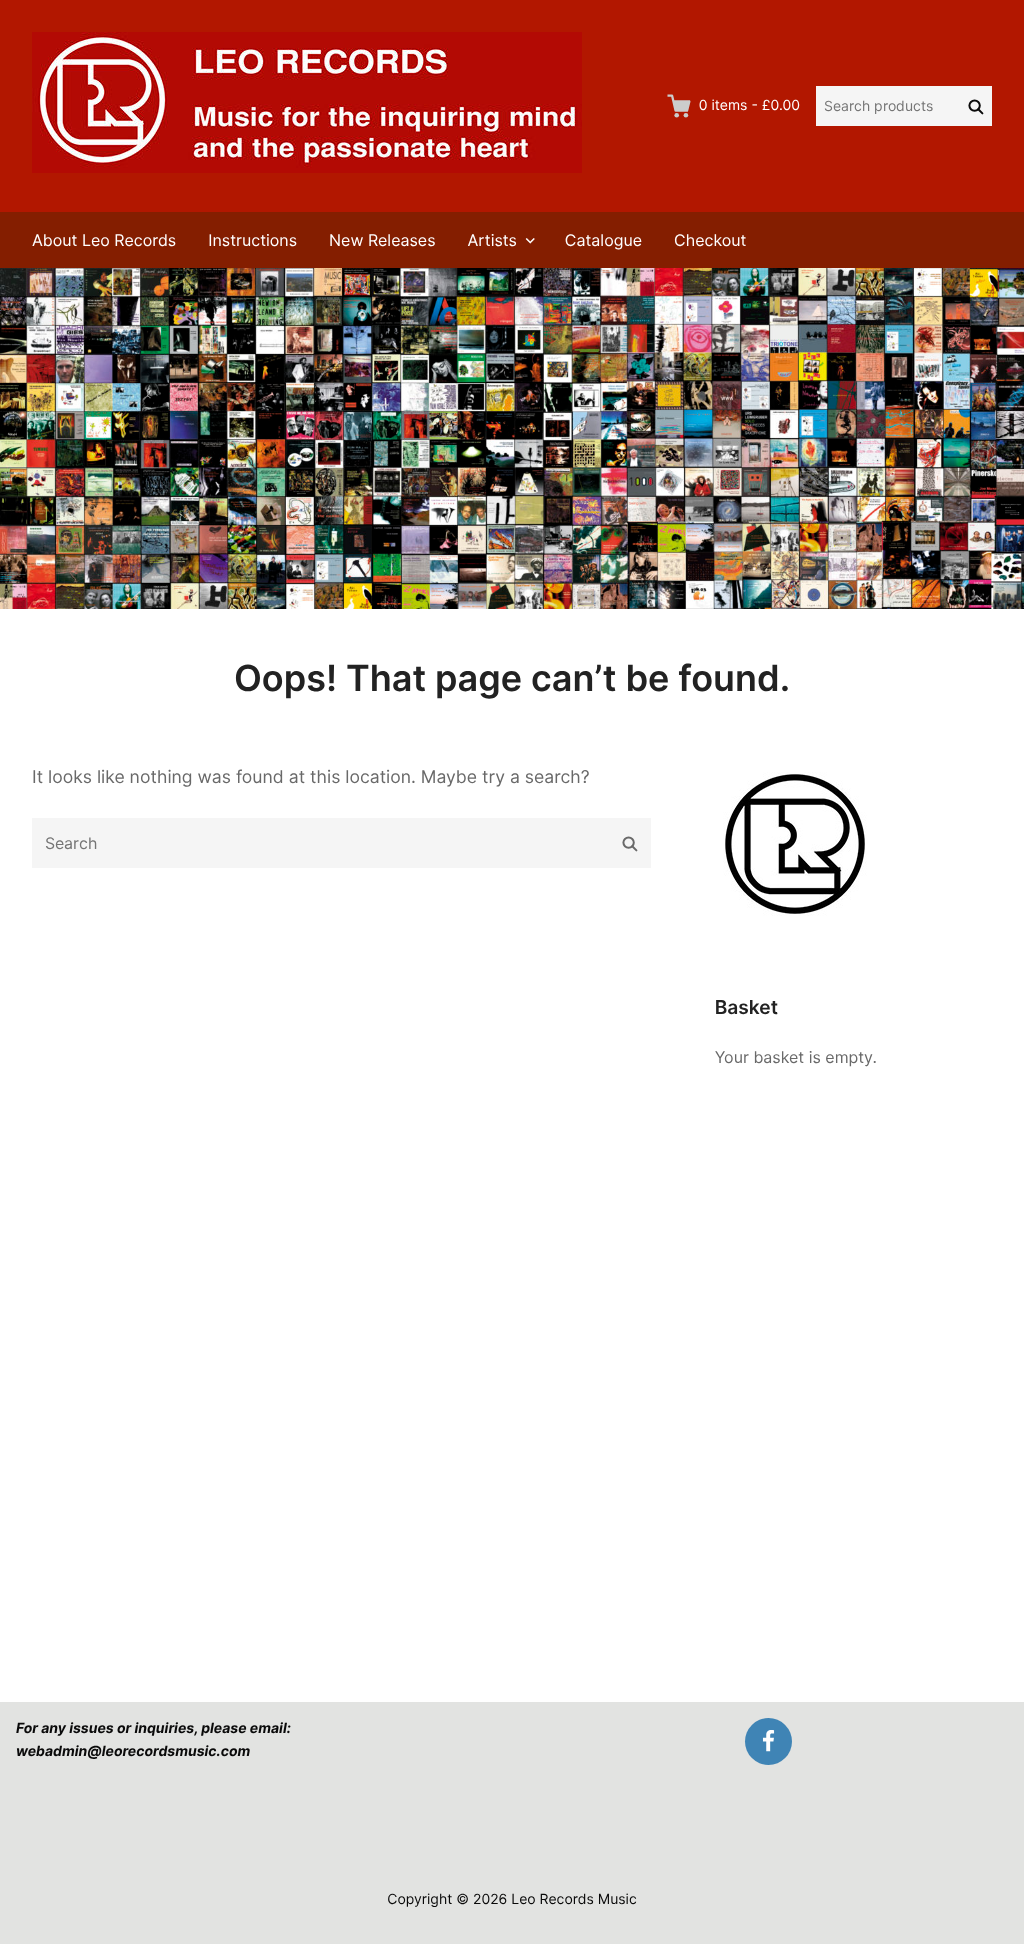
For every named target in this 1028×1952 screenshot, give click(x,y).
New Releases (382, 240)
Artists (492, 240)
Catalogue (603, 240)
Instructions (252, 240)
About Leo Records (104, 240)
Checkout (710, 240)
